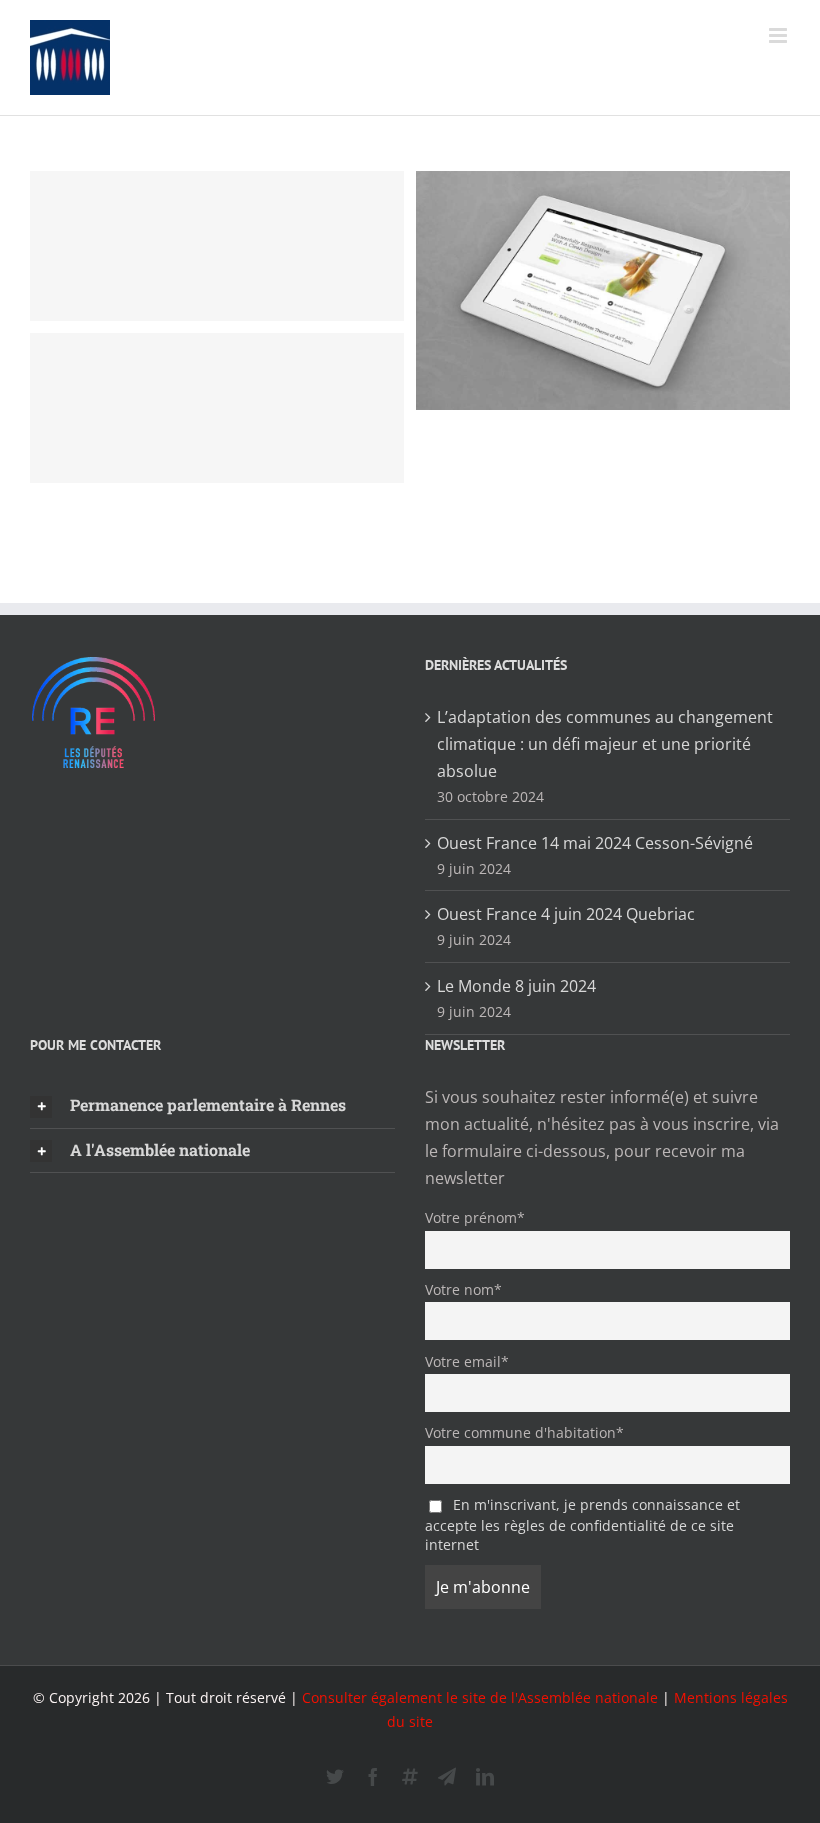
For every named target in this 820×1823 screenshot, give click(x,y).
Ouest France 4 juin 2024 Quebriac (566, 914)
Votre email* (467, 1361)
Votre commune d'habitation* (524, 1432)
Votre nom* (463, 1289)
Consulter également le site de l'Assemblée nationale (480, 1697)
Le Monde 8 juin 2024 (516, 986)
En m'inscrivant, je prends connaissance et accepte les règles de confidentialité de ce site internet (582, 1524)
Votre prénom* (475, 1217)
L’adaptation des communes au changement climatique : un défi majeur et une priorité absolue (605, 744)
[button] (212, 1106)
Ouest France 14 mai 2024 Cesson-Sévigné (595, 843)
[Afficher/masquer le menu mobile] (779, 35)
